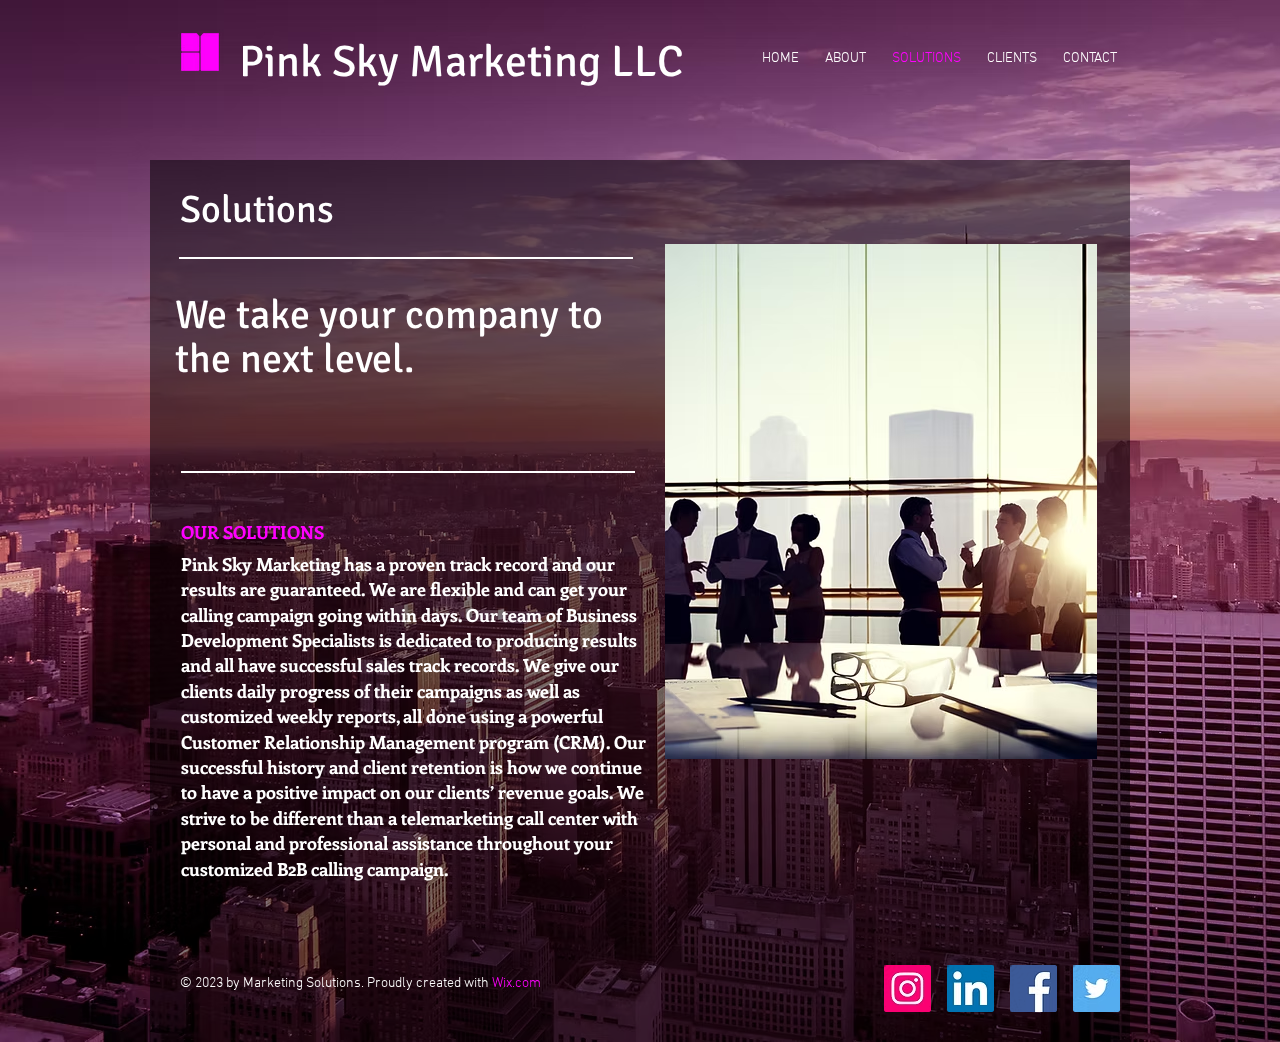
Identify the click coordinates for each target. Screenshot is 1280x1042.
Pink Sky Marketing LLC (461, 62)
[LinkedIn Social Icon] (970, 988)
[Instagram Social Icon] (907, 988)
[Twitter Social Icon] (1096, 988)
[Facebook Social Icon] (1033, 988)
